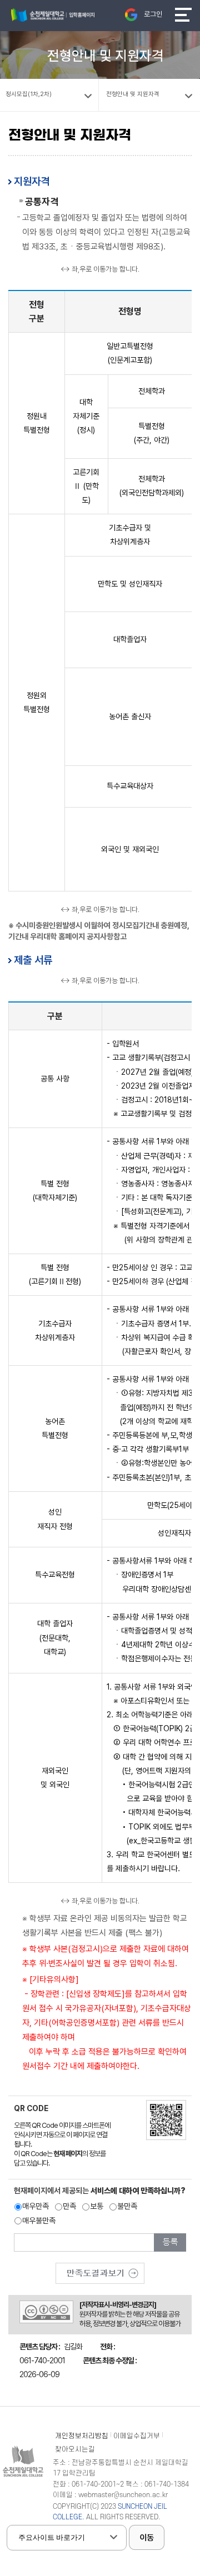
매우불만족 (39, 2221)
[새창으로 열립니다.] (100, 2269)
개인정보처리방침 (82, 2436)
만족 (69, 2206)
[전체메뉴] (183, 15)
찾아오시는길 (75, 2449)
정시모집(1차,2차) (29, 94)
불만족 (127, 2206)
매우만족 (36, 2206)
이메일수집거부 (137, 2436)
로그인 (153, 14)
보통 (97, 2206)
